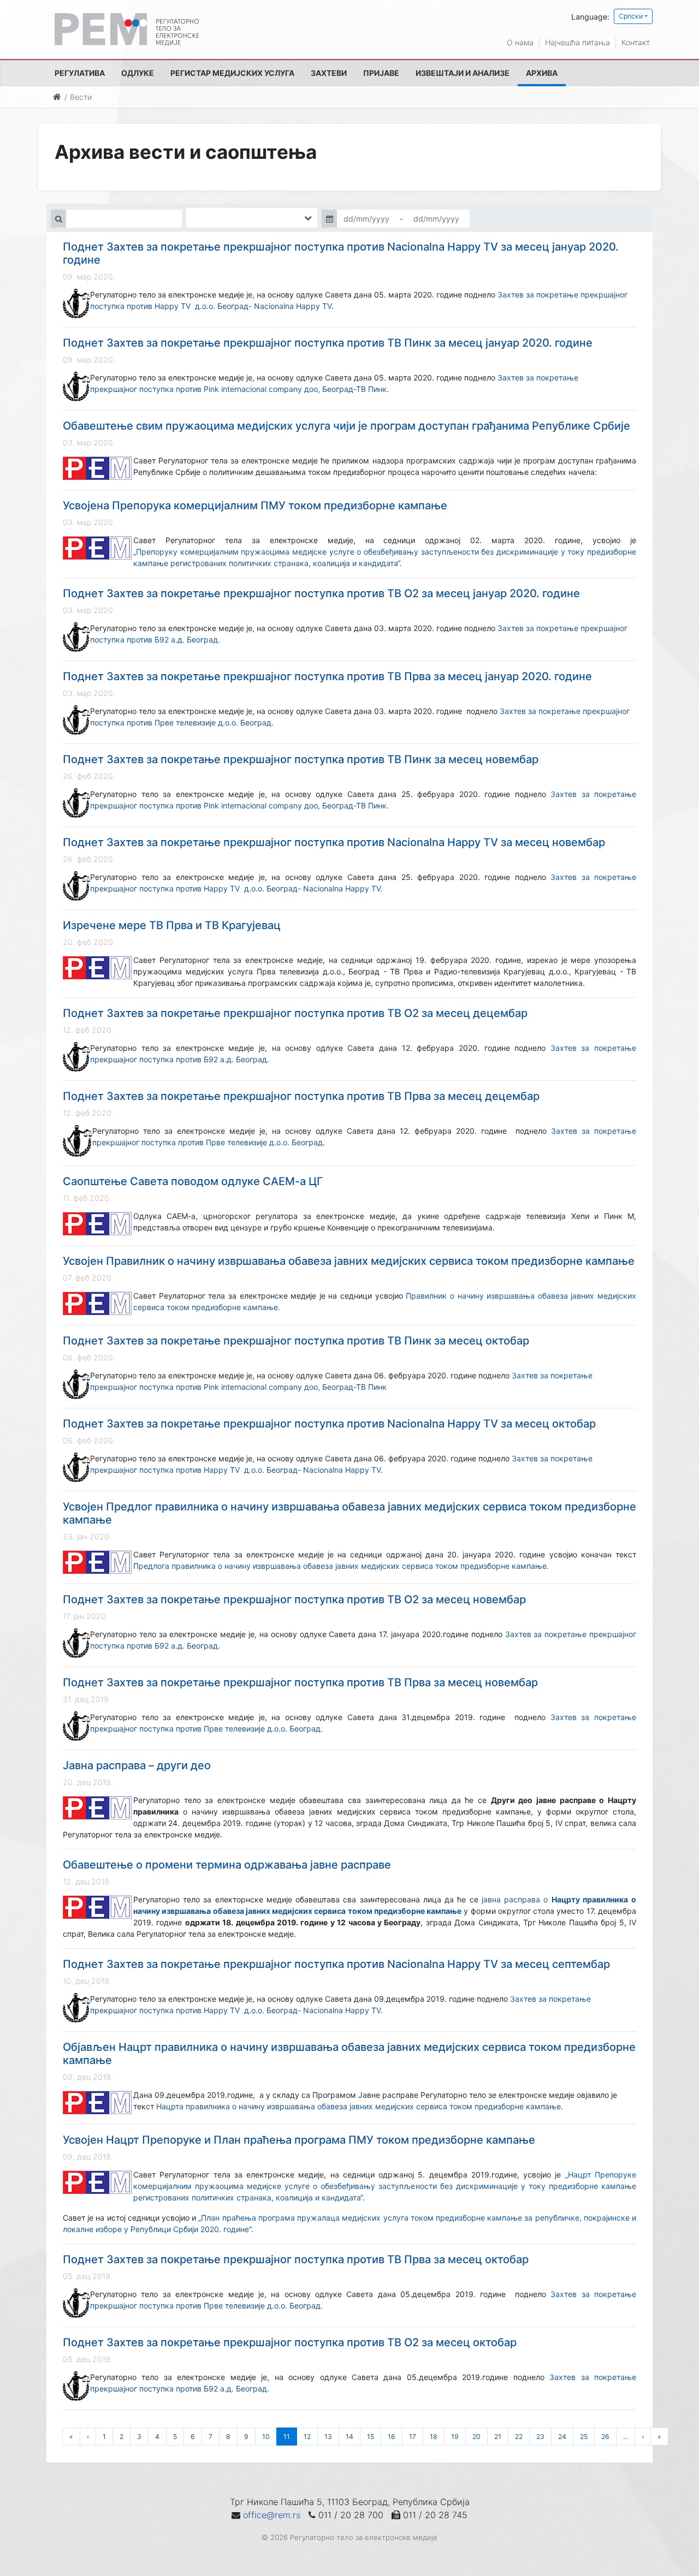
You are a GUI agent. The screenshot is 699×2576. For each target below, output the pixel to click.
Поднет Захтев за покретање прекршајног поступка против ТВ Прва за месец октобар (296, 2259)
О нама (520, 42)
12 (307, 2437)
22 (519, 2437)
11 (287, 2437)
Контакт (636, 42)
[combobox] (252, 218)
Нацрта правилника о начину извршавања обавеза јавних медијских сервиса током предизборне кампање (359, 2106)
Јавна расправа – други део (137, 1765)
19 (455, 2437)
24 (562, 2437)
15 (371, 2437)
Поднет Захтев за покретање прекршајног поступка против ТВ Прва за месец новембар (300, 1682)
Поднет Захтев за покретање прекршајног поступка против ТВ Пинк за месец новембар (301, 759)
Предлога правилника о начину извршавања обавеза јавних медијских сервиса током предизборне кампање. (341, 1566)
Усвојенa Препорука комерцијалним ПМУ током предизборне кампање (255, 505)
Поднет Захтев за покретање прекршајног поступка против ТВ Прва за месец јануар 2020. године (327, 676)
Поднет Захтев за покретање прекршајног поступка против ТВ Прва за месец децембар (301, 1096)
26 (605, 2437)
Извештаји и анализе (463, 73)
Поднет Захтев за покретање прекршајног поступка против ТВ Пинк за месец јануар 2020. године (328, 343)
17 (413, 2437)
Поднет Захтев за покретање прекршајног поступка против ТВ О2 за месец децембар (295, 1013)
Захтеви (329, 73)
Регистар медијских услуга (232, 73)
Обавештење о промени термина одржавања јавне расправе (227, 1865)
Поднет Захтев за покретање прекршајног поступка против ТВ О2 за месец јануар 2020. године (321, 593)
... (626, 2437)
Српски (631, 16)
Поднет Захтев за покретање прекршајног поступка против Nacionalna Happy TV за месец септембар (336, 1964)
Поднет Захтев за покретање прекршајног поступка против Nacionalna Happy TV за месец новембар (334, 842)
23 (540, 2437)
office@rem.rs (272, 2515)
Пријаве (381, 73)
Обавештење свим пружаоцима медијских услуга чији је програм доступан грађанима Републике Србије (346, 426)
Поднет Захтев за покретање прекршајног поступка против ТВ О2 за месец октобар (290, 2342)
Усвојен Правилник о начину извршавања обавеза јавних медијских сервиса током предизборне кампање (349, 1261)
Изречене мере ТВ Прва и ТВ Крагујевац (172, 925)
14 (349, 2437)
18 (434, 2437)
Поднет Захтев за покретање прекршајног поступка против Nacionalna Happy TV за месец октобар (329, 1424)
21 (498, 2437)
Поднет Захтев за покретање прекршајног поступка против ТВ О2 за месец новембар (294, 1599)
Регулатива (80, 73)
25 (584, 2437)
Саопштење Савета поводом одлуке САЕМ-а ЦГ (193, 1181)
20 (476, 2437)
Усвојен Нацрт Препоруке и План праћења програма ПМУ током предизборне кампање (299, 2140)
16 (392, 2437)
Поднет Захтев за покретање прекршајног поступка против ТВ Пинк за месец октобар (296, 1341)
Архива (542, 73)
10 (266, 2437)
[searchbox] (205, 218)
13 (328, 2437)
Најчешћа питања (577, 42)
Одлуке (138, 73)
